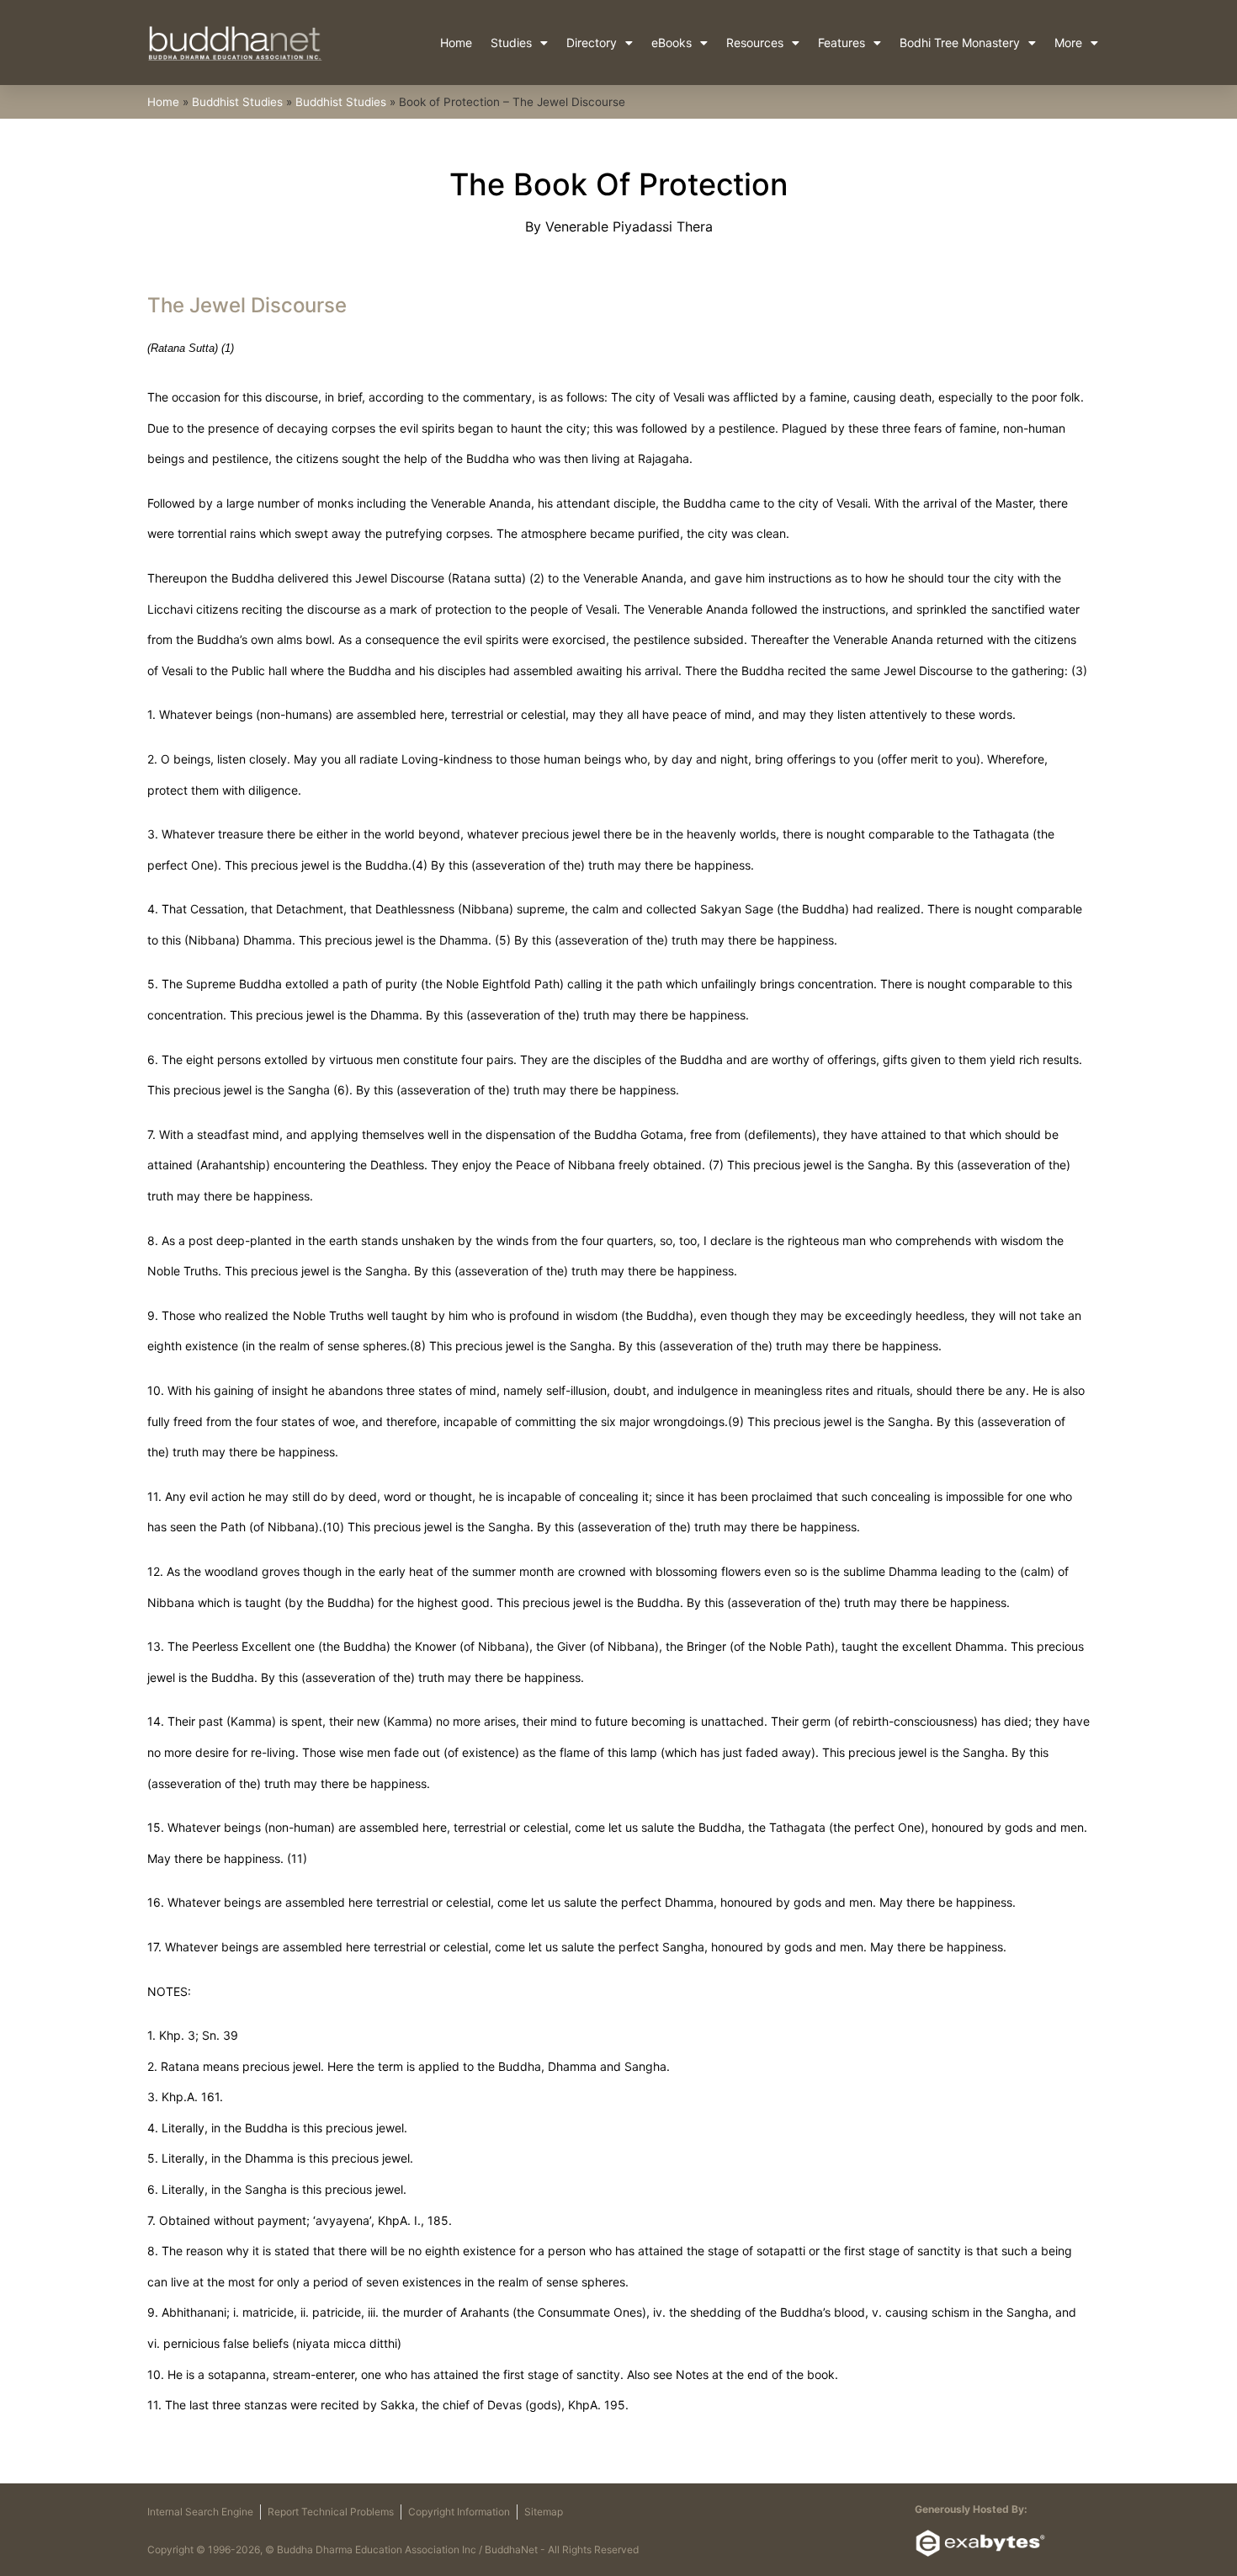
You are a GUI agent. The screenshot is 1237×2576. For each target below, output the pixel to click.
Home (456, 43)
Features (841, 43)
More (1068, 43)
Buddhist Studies (237, 102)
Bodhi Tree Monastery (960, 43)
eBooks (672, 43)
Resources (755, 43)
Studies (511, 43)
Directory (592, 43)
